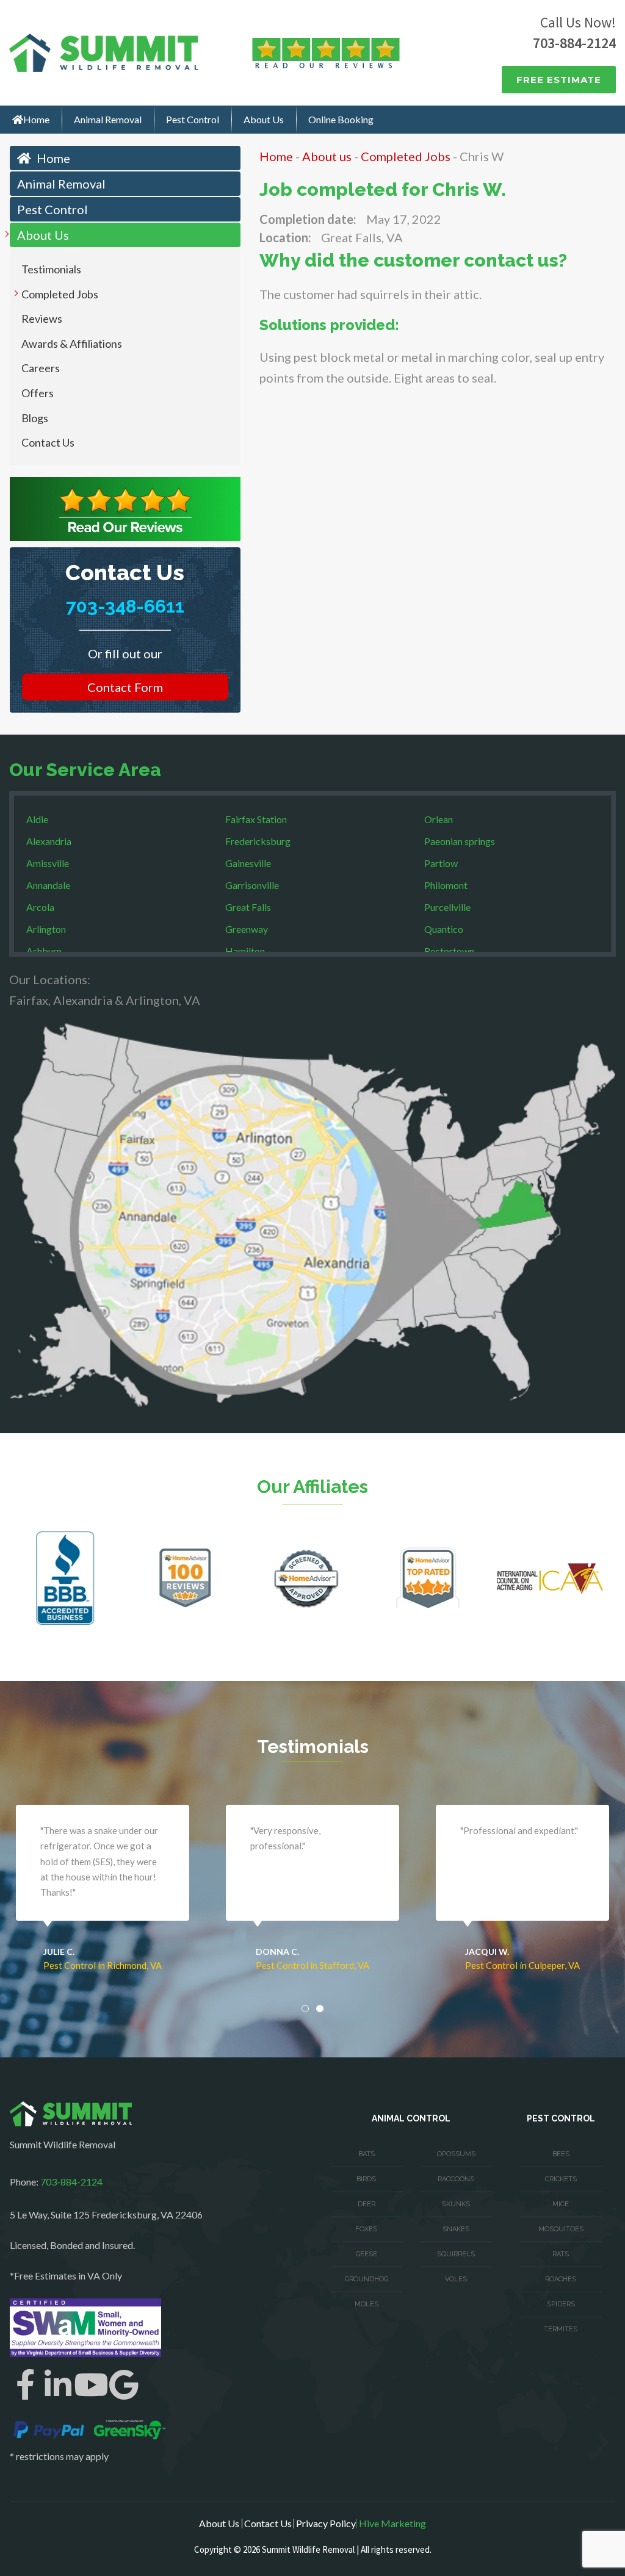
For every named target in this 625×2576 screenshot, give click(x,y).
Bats (367, 2154)
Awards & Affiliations (72, 344)
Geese (367, 2254)
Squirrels (456, 2254)
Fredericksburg (258, 841)
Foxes (366, 2229)
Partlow (441, 863)
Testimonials (51, 269)
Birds (366, 2179)
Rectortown (449, 951)
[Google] (124, 2384)
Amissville (48, 863)
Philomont (446, 885)
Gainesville (248, 863)
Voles (456, 2279)
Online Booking (341, 119)
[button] (305, 2009)
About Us (264, 119)
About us (327, 156)
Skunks (456, 2204)
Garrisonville (252, 885)
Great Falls (248, 907)
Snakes (456, 2229)
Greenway (247, 929)
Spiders (561, 2304)
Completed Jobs (60, 294)
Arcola (40, 907)
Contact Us (48, 442)
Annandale (48, 885)
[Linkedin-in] (58, 2384)
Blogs (35, 418)
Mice (561, 2204)
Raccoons (456, 2179)
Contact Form (125, 687)
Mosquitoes (561, 2229)
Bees (561, 2154)
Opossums (456, 2154)
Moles (367, 2304)
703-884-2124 (574, 43)
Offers (38, 393)
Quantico (444, 929)
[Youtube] (91, 2384)
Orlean (439, 819)
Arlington (46, 929)
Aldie (37, 819)
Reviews (42, 318)
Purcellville (447, 907)
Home (36, 119)
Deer (367, 2204)
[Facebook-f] (25, 2384)
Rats (561, 2254)
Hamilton (245, 951)
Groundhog (367, 2279)
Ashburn (44, 951)
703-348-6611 (125, 606)
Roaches (561, 2279)
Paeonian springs (460, 841)
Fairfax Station (256, 819)
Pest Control (193, 119)
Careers (41, 368)
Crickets (561, 2179)
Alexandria (49, 841)
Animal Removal (108, 119)
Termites (561, 2329)
